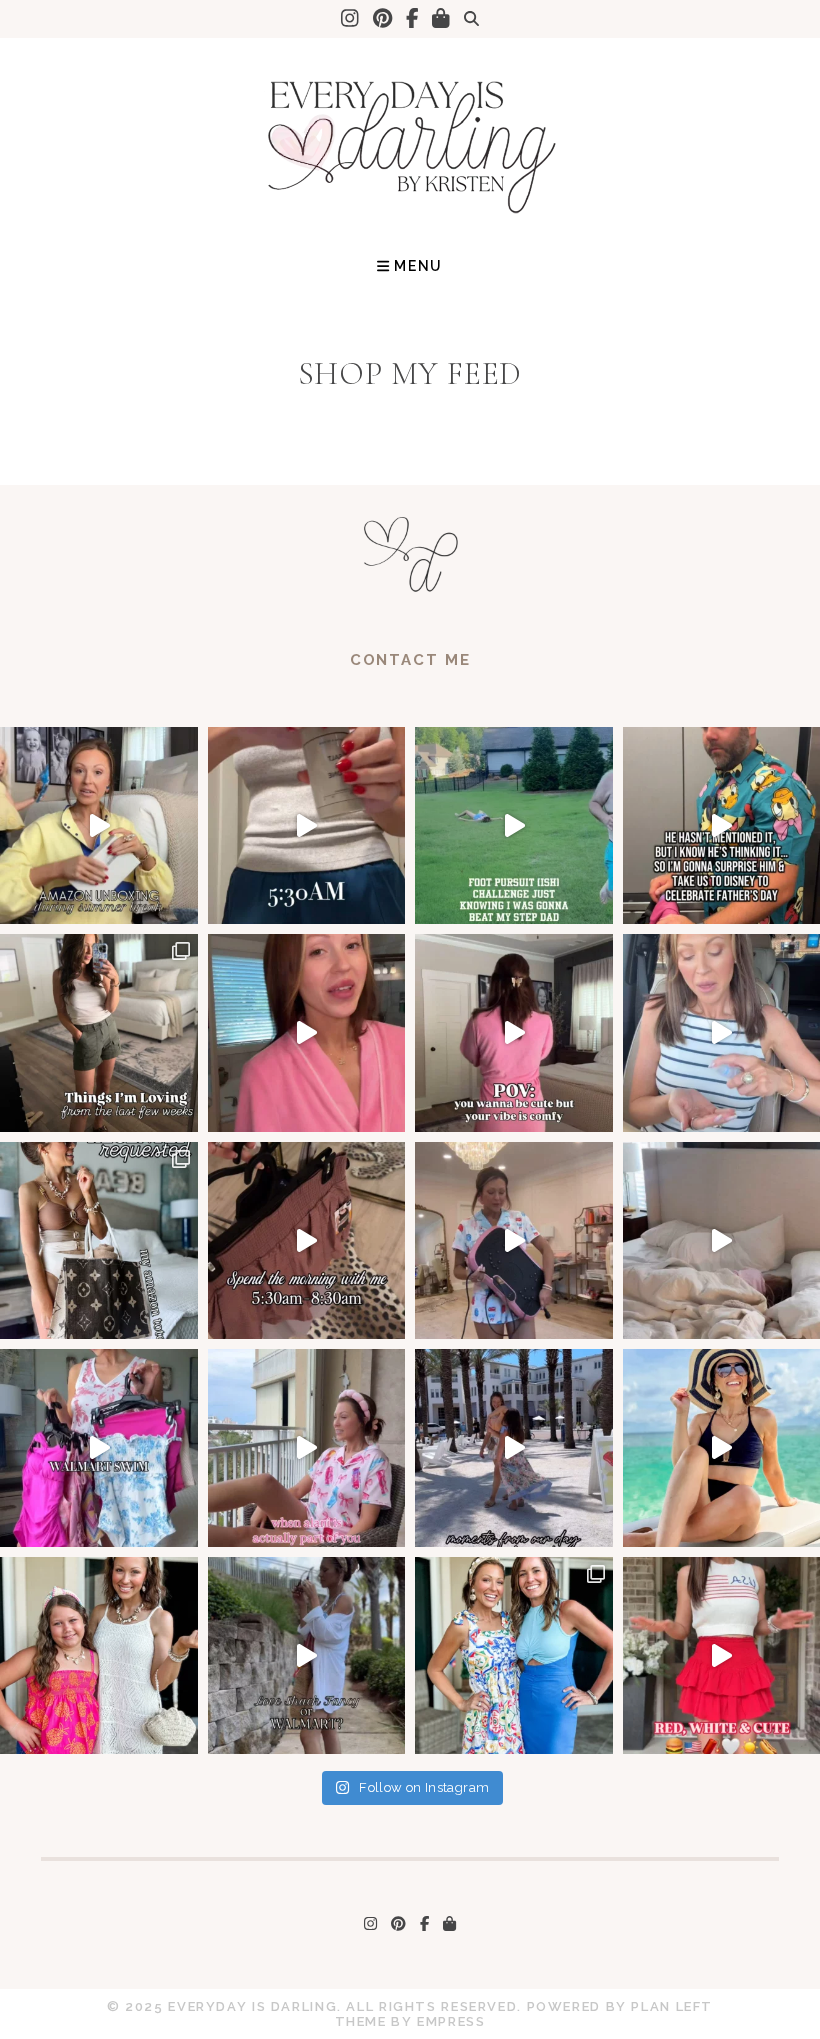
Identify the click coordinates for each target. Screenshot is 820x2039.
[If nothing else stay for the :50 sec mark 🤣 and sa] (99, 826)
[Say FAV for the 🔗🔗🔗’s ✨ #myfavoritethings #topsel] (99, 1033)
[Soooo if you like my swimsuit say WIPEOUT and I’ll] (514, 826)
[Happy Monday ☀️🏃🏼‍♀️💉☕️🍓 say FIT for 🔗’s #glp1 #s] (307, 826)
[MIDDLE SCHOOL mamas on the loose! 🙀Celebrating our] (514, 1656)
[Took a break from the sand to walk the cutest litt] (514, 1448)
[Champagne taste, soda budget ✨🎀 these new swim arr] (307, 1656)
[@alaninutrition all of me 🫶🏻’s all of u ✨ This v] (307, 1448)
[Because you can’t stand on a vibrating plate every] (307, 1241)
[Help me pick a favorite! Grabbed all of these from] (99, 1448)
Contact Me (410, 660)
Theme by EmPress (410, 2021)
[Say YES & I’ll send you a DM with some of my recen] (99, 1241)
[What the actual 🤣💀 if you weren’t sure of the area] (514, 1241)
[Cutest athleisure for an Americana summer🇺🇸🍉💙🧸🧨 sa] (514, 1033)
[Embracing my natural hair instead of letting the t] (99, 1656)
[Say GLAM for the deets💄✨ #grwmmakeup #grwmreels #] (307, 1033)
